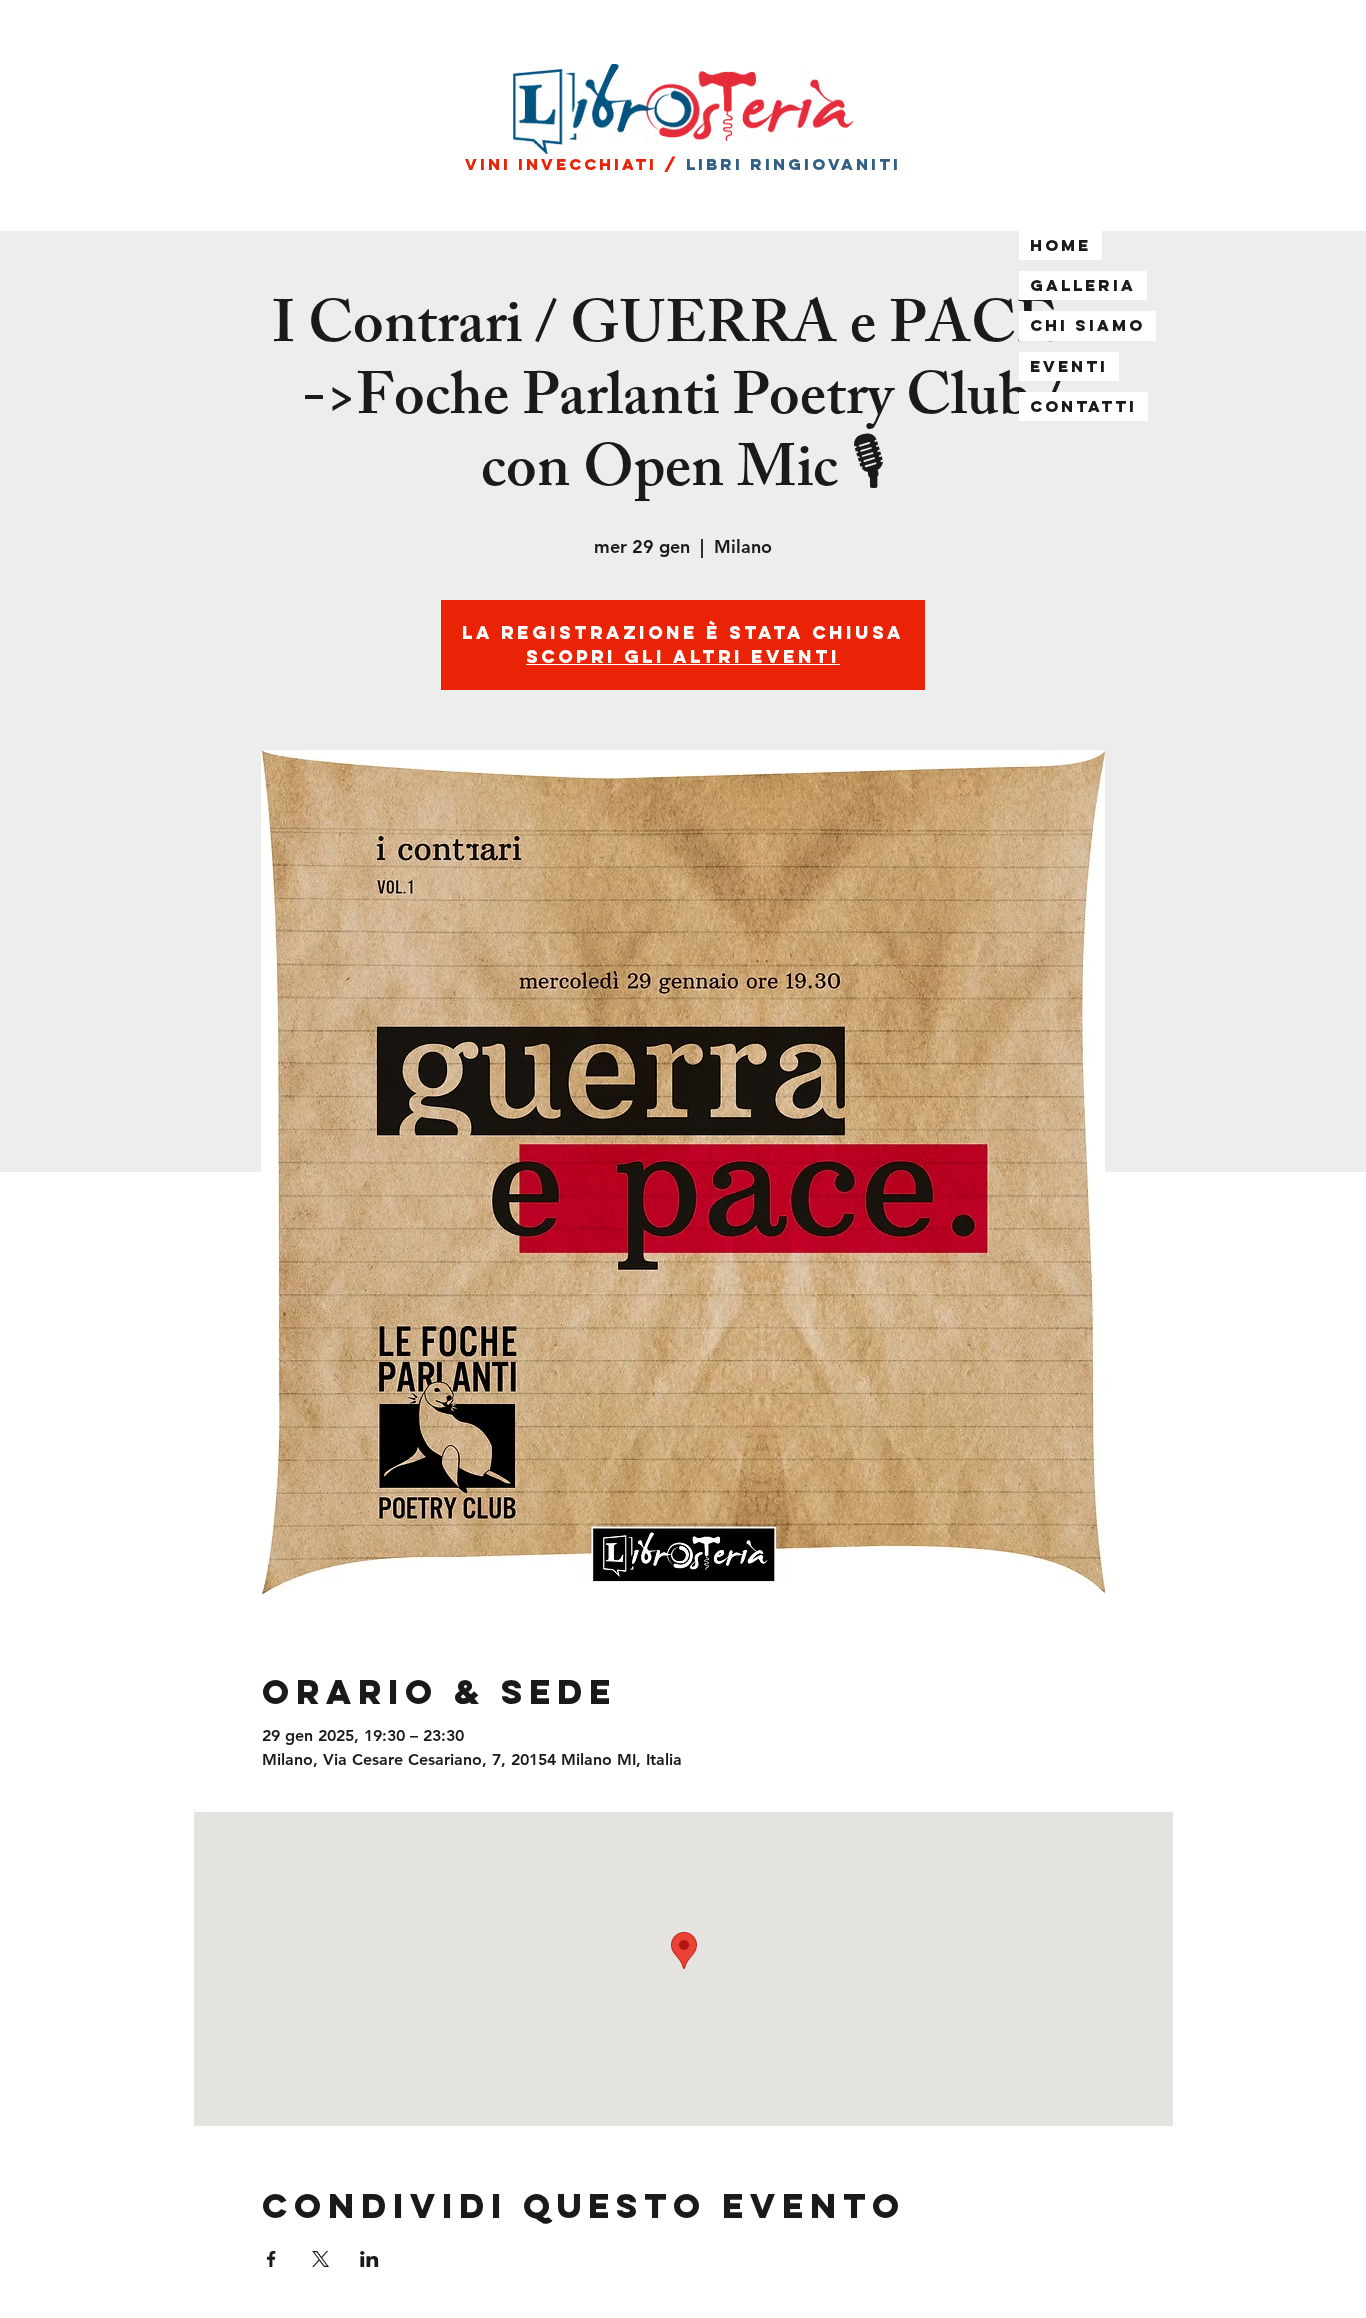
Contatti (1083, 406)
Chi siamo (1087, 325)
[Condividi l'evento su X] (320, 2259)
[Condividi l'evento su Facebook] (271, 2259)
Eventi (1069, 366)
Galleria (1083, 285)
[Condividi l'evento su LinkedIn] (369, 2259)
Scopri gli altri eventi (683, 656)
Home (1060, 245)
